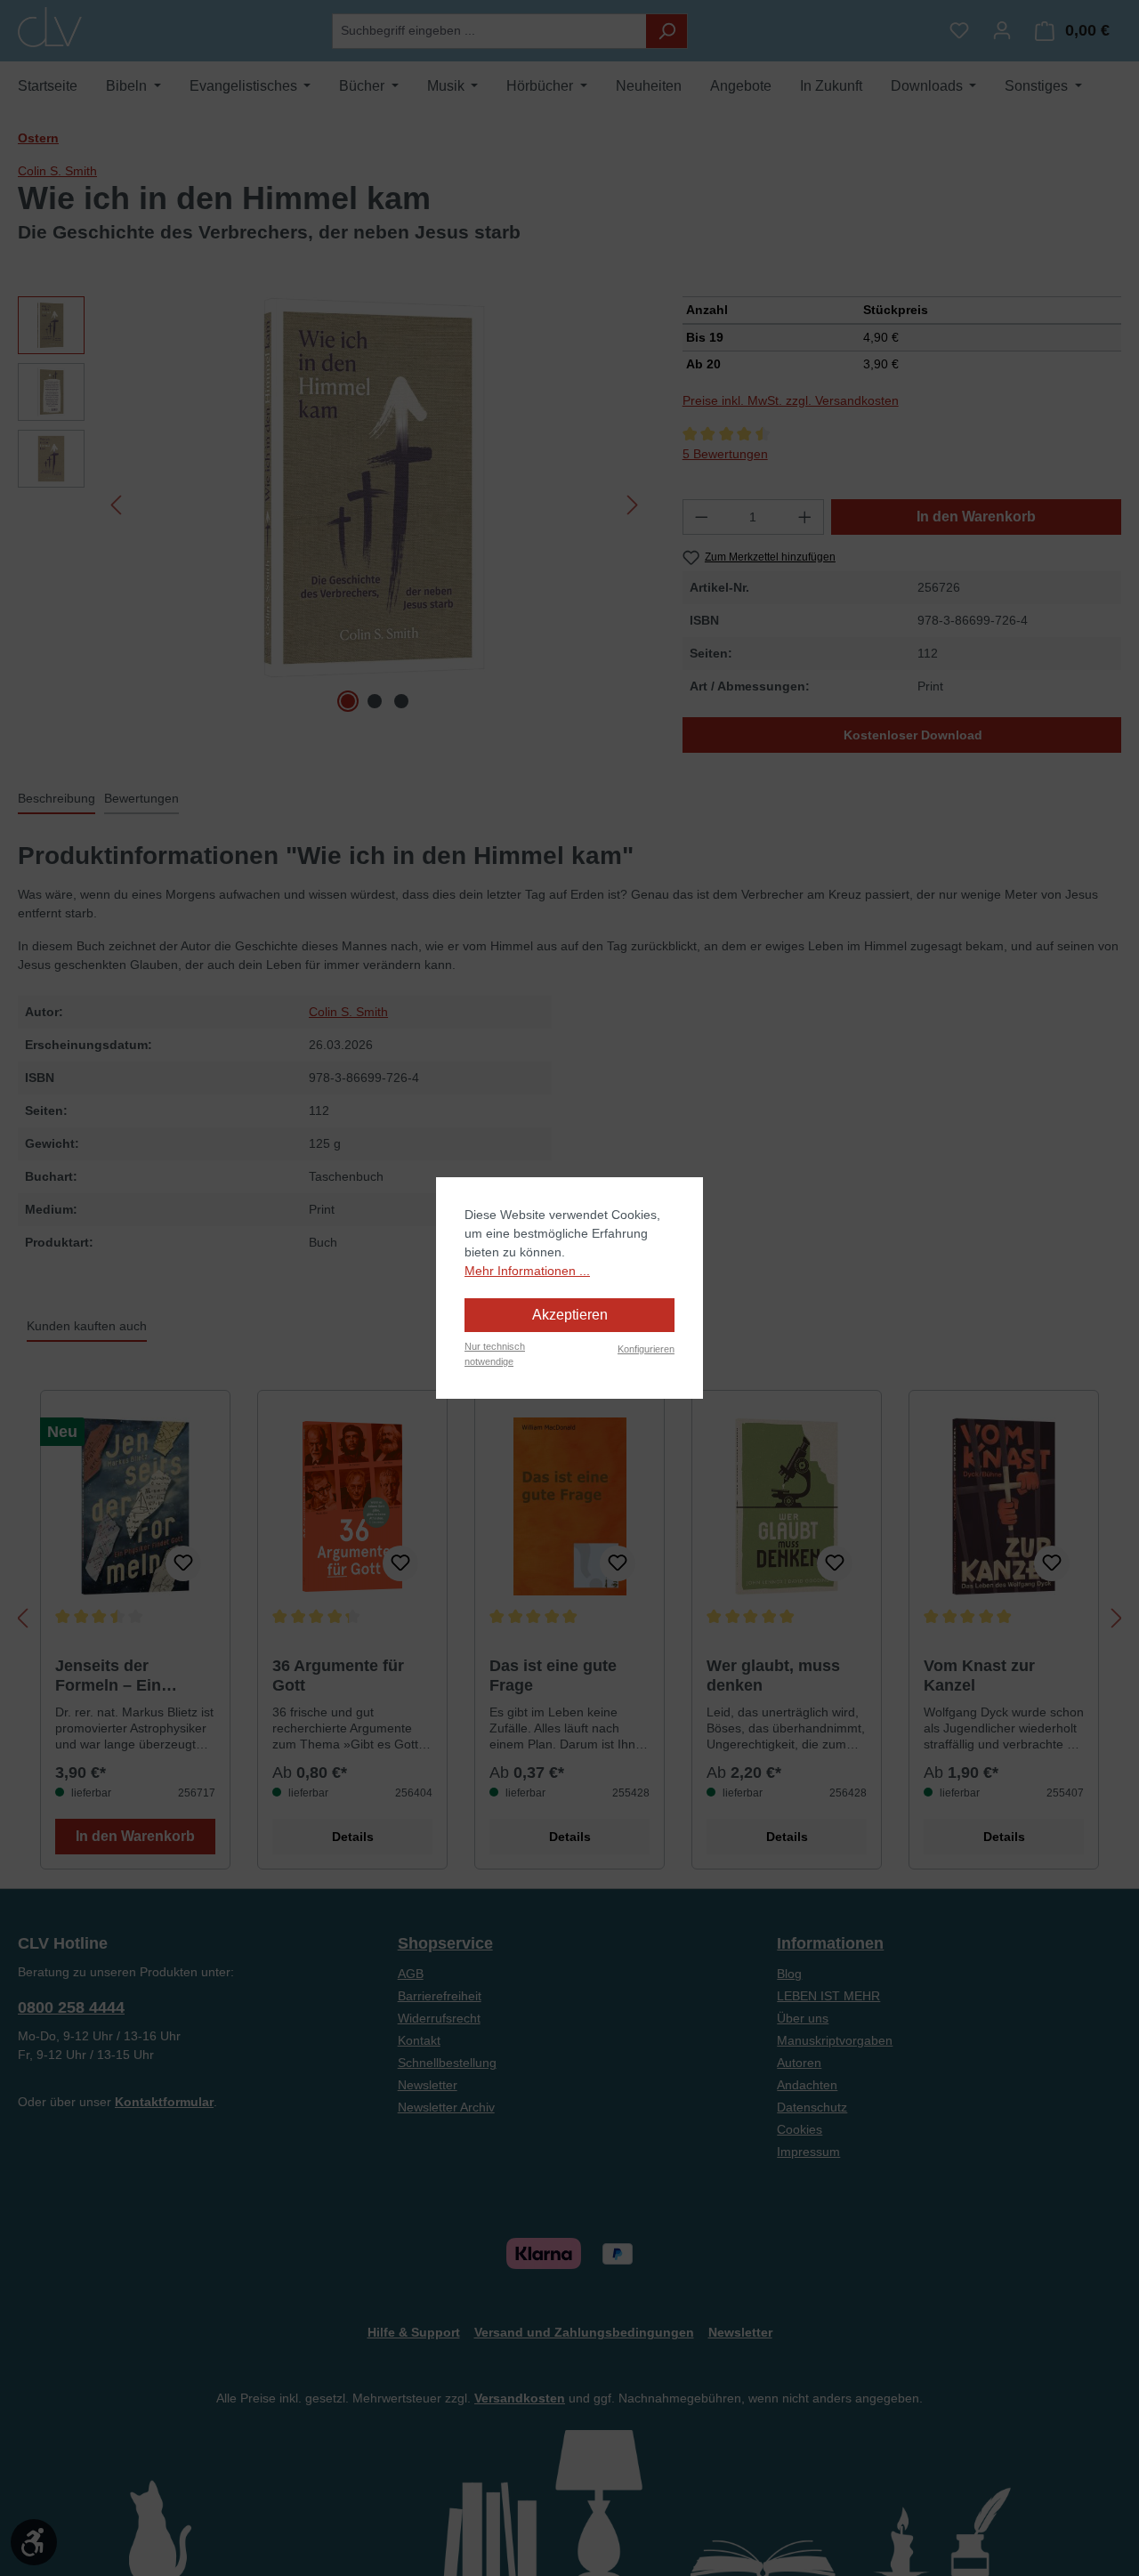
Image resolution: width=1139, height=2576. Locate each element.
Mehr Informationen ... (527, 1271)
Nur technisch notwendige (495, 1354)
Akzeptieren (570, 1315)
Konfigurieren (646, 1349)
